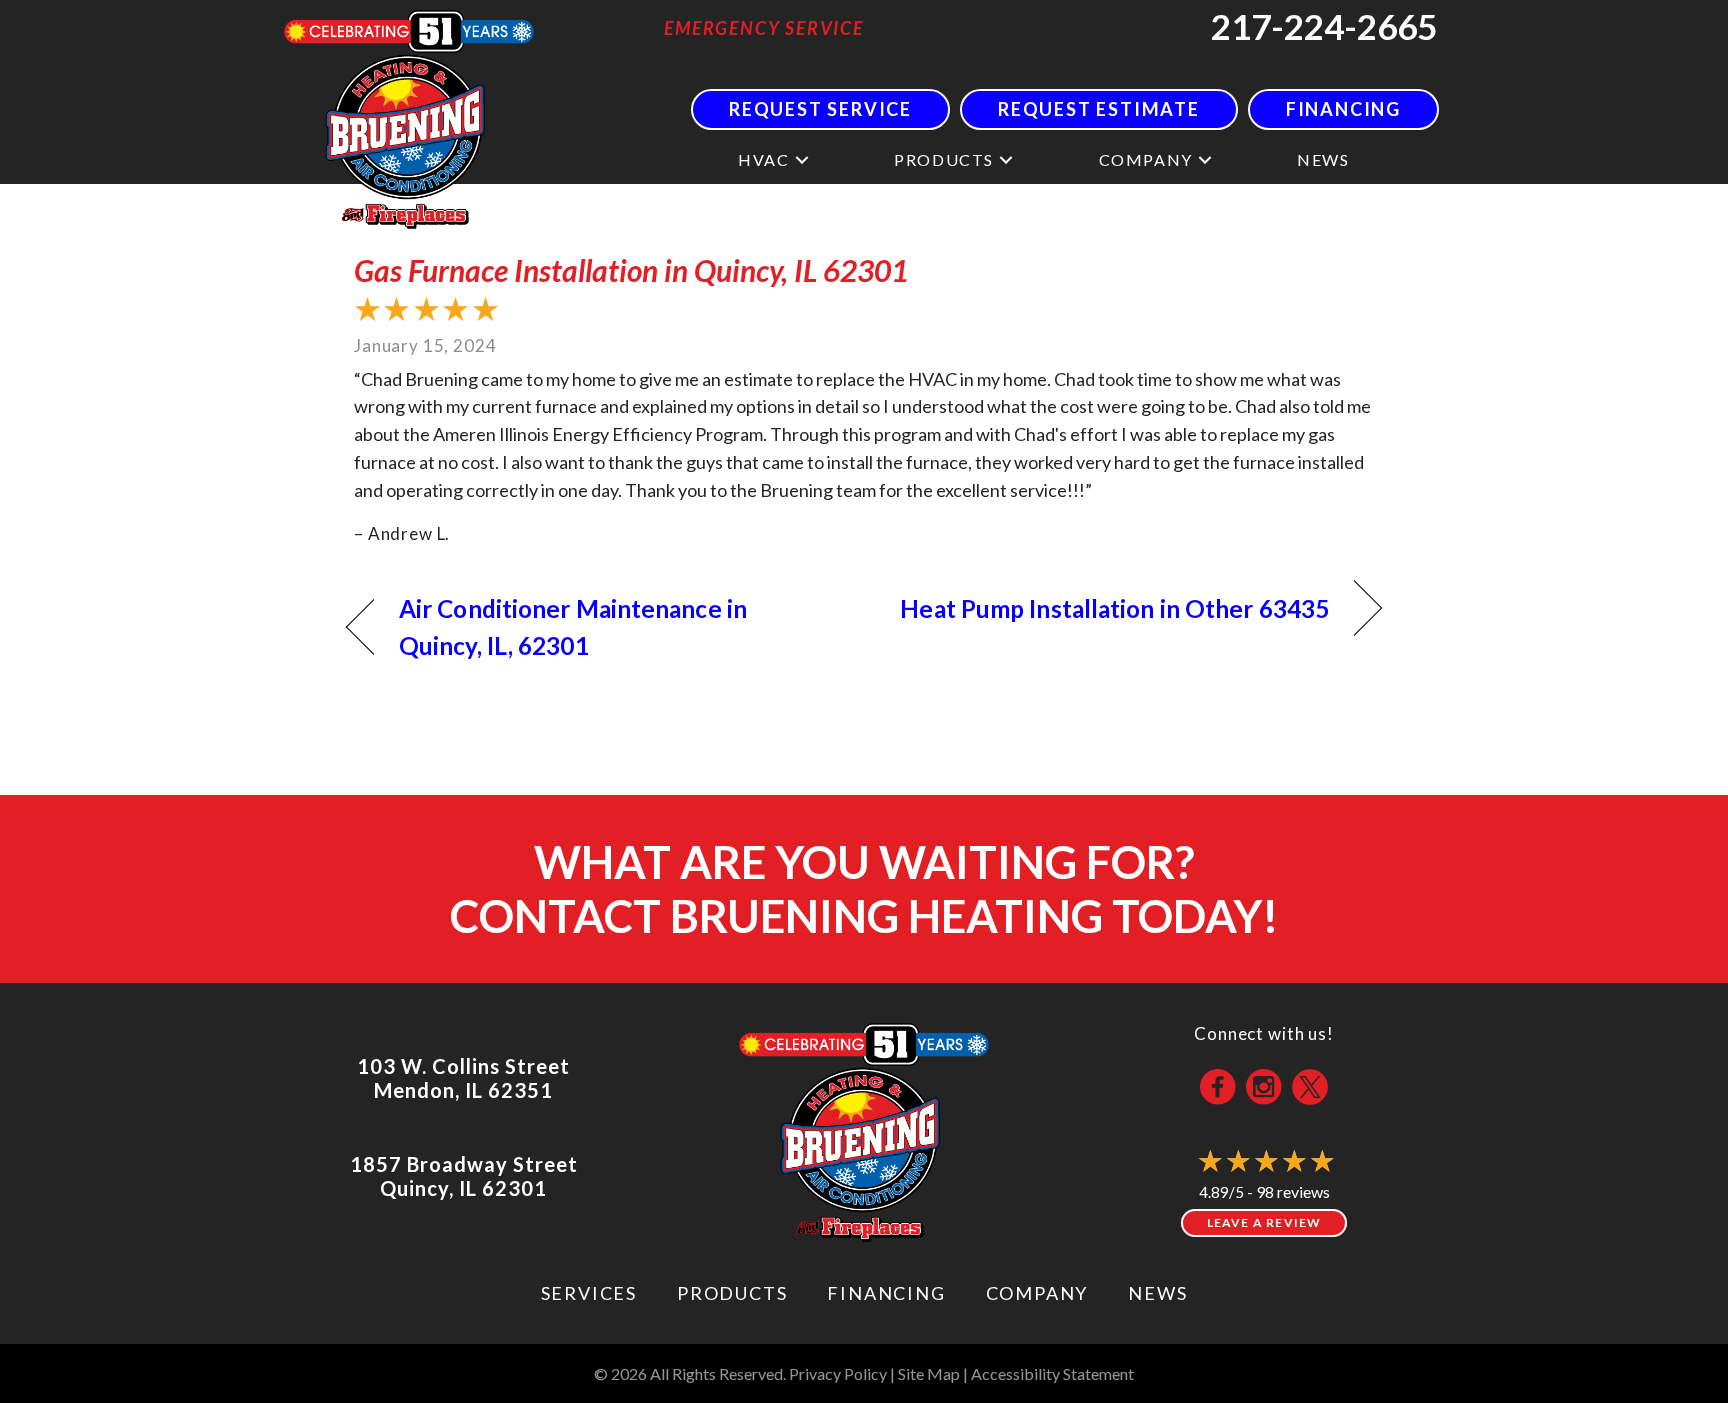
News (1323, 159)
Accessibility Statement (1052, 1373)
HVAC (763, 159)
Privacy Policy (838, 1373)
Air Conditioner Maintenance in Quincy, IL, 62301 (573, 627)
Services (589, 1293)
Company (1146, 159)
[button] (802, 159)
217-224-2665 (1324, 26)
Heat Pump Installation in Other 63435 (1114, 608)
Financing (886, 1293)
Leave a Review (1264, 1222)
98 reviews (1293, 1191)
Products (944, 159)
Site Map (929, 1373)
